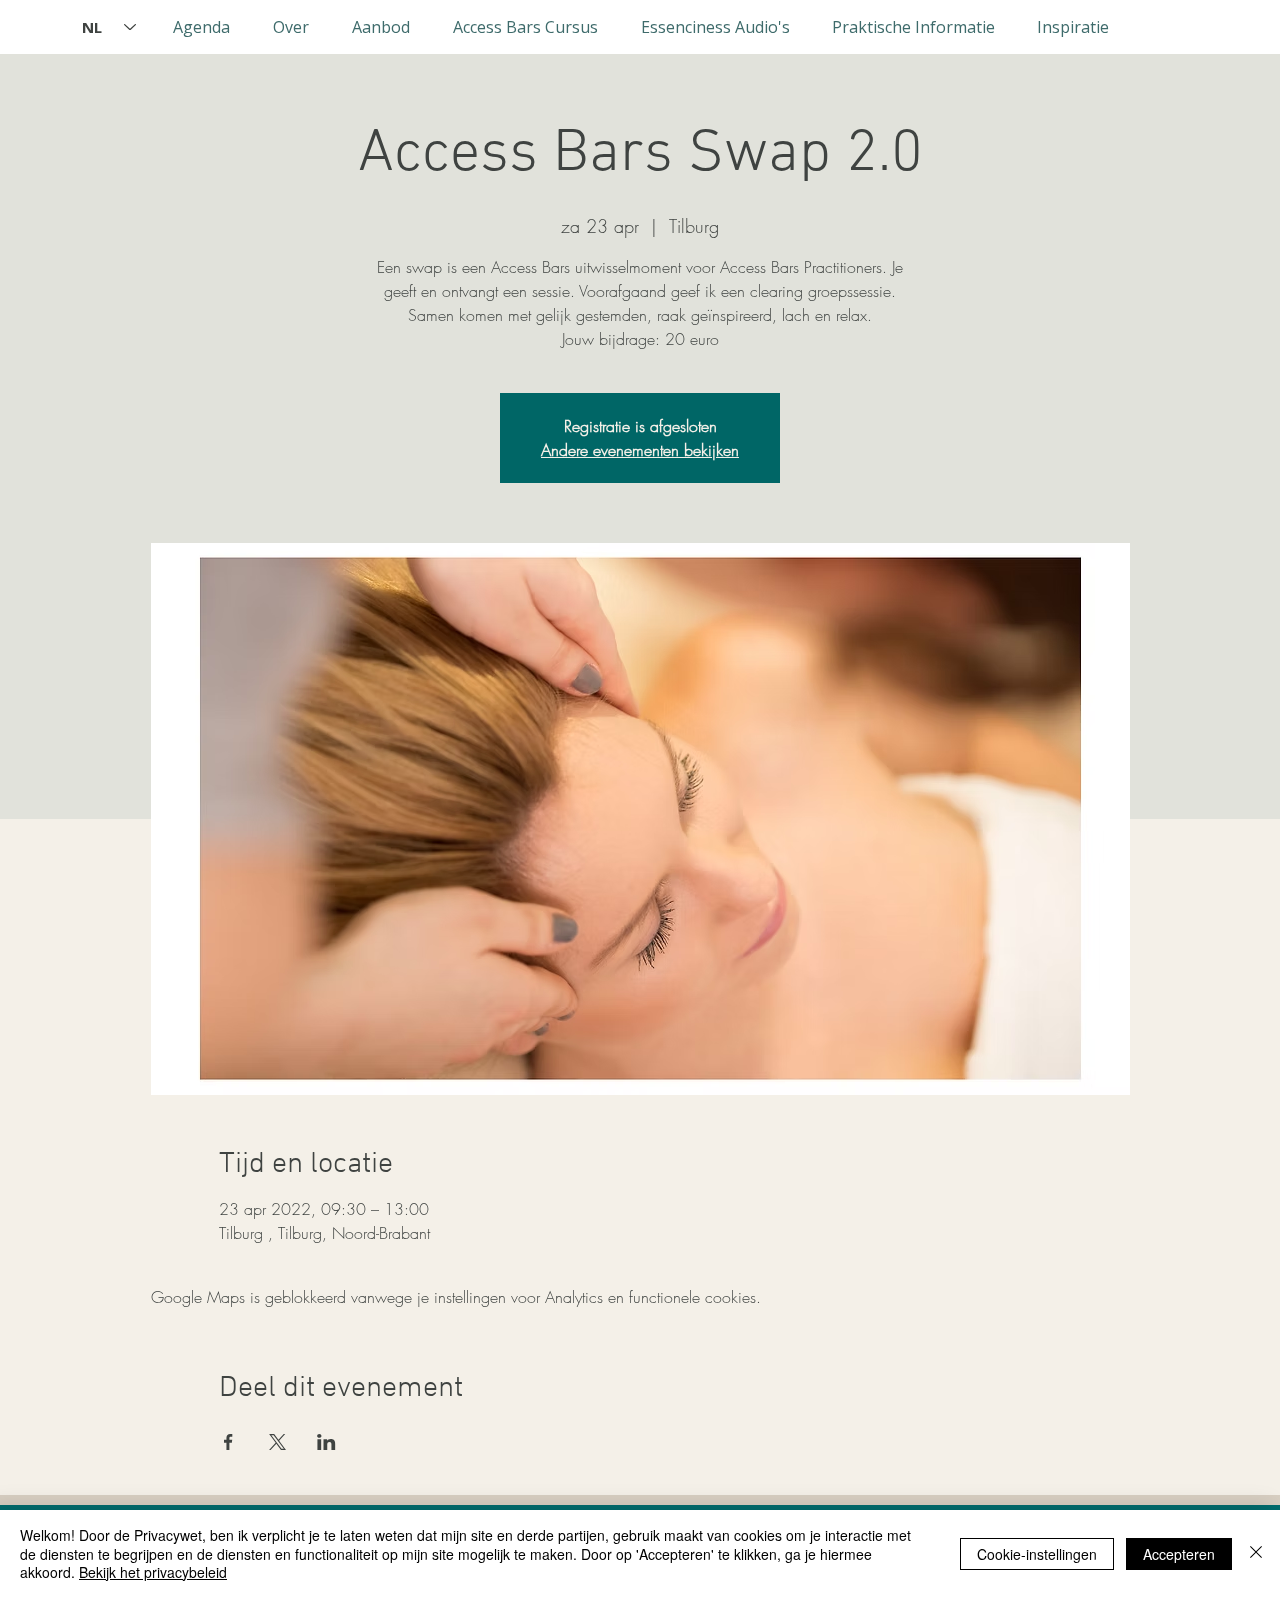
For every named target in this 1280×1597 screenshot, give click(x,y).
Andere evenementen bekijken (640, 450)
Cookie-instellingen (1037, 1554)
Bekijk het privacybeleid (153, 1572)
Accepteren (1179, 1554)
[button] (290, 27)
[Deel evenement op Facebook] (228, 1442)
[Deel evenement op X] (277, 1442)
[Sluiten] (1256, 1553)
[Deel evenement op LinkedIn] (326, 1442)
